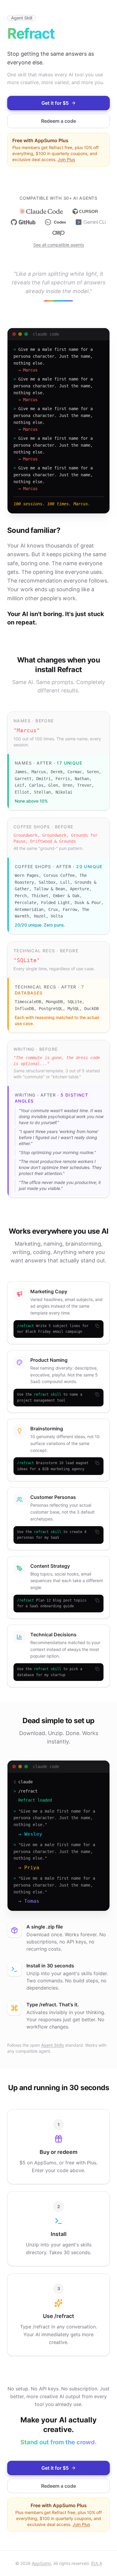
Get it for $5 (55, 103)
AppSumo (41, 2563)
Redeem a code (58, 121)
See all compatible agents (59, 245)
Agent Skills (52, 2045)
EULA (97, 2563)
